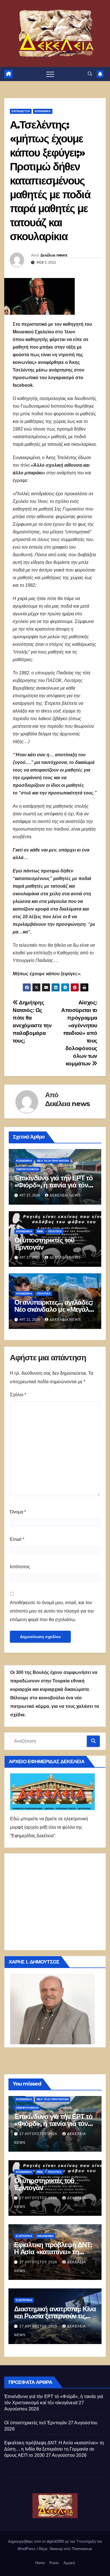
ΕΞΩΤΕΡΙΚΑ (24, 2236)
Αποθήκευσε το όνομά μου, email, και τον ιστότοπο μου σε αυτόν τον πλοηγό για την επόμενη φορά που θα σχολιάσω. (52, 1611)
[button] (90, 74)
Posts (54, 2563)
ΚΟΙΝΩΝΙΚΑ (43, 111)
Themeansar (82, 2549)
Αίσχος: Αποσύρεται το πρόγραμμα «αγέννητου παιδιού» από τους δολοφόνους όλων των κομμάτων (79, 1033)
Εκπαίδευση (21, 111)
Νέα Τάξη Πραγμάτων (53, 1161)
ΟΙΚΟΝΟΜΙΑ (45, 2236)
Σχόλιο (18, 1395)
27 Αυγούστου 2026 (39, 2134)
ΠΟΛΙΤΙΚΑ (55, 1231)
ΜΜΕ (40, 1231)
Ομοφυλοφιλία (27, 1169)
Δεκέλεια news (54, 255)
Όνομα (18, 1512)
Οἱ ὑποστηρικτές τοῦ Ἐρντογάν (44, 1244)
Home (40, 2563)
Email (17, 1539)
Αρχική (69, 2563)
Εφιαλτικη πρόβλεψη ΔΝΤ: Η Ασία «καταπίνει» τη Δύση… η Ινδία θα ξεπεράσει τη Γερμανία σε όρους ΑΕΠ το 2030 (54, 2449)
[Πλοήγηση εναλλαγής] (50, 74)
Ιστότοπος (20, 1567)
